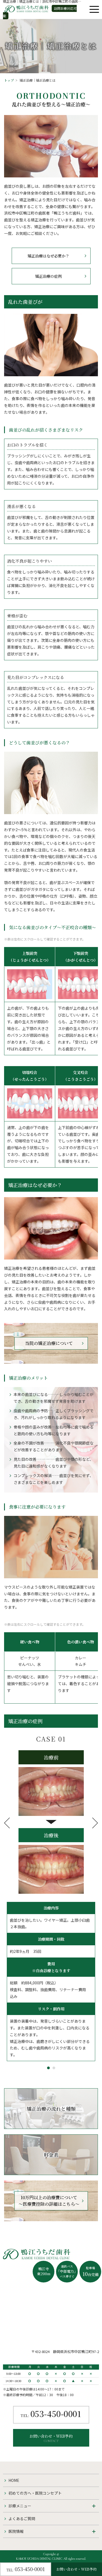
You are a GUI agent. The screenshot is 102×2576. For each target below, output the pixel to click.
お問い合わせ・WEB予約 (51, 2438)
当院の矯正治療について (49, 1343)
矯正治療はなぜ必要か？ (48, 256)
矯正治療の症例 (48, 276)
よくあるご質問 (22, 2518)
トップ (9, 80)
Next (95, 1823)
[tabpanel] (51, 1901)
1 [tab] (48, 2068)
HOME (14, 2480)
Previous (7, 1823)
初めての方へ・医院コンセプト (35, 2493)
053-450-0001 (51, 2415)
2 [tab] (54, 2068)
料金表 (51, 2155)
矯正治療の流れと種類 (51, 2109)
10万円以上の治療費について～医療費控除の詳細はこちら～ (49, 2201)
